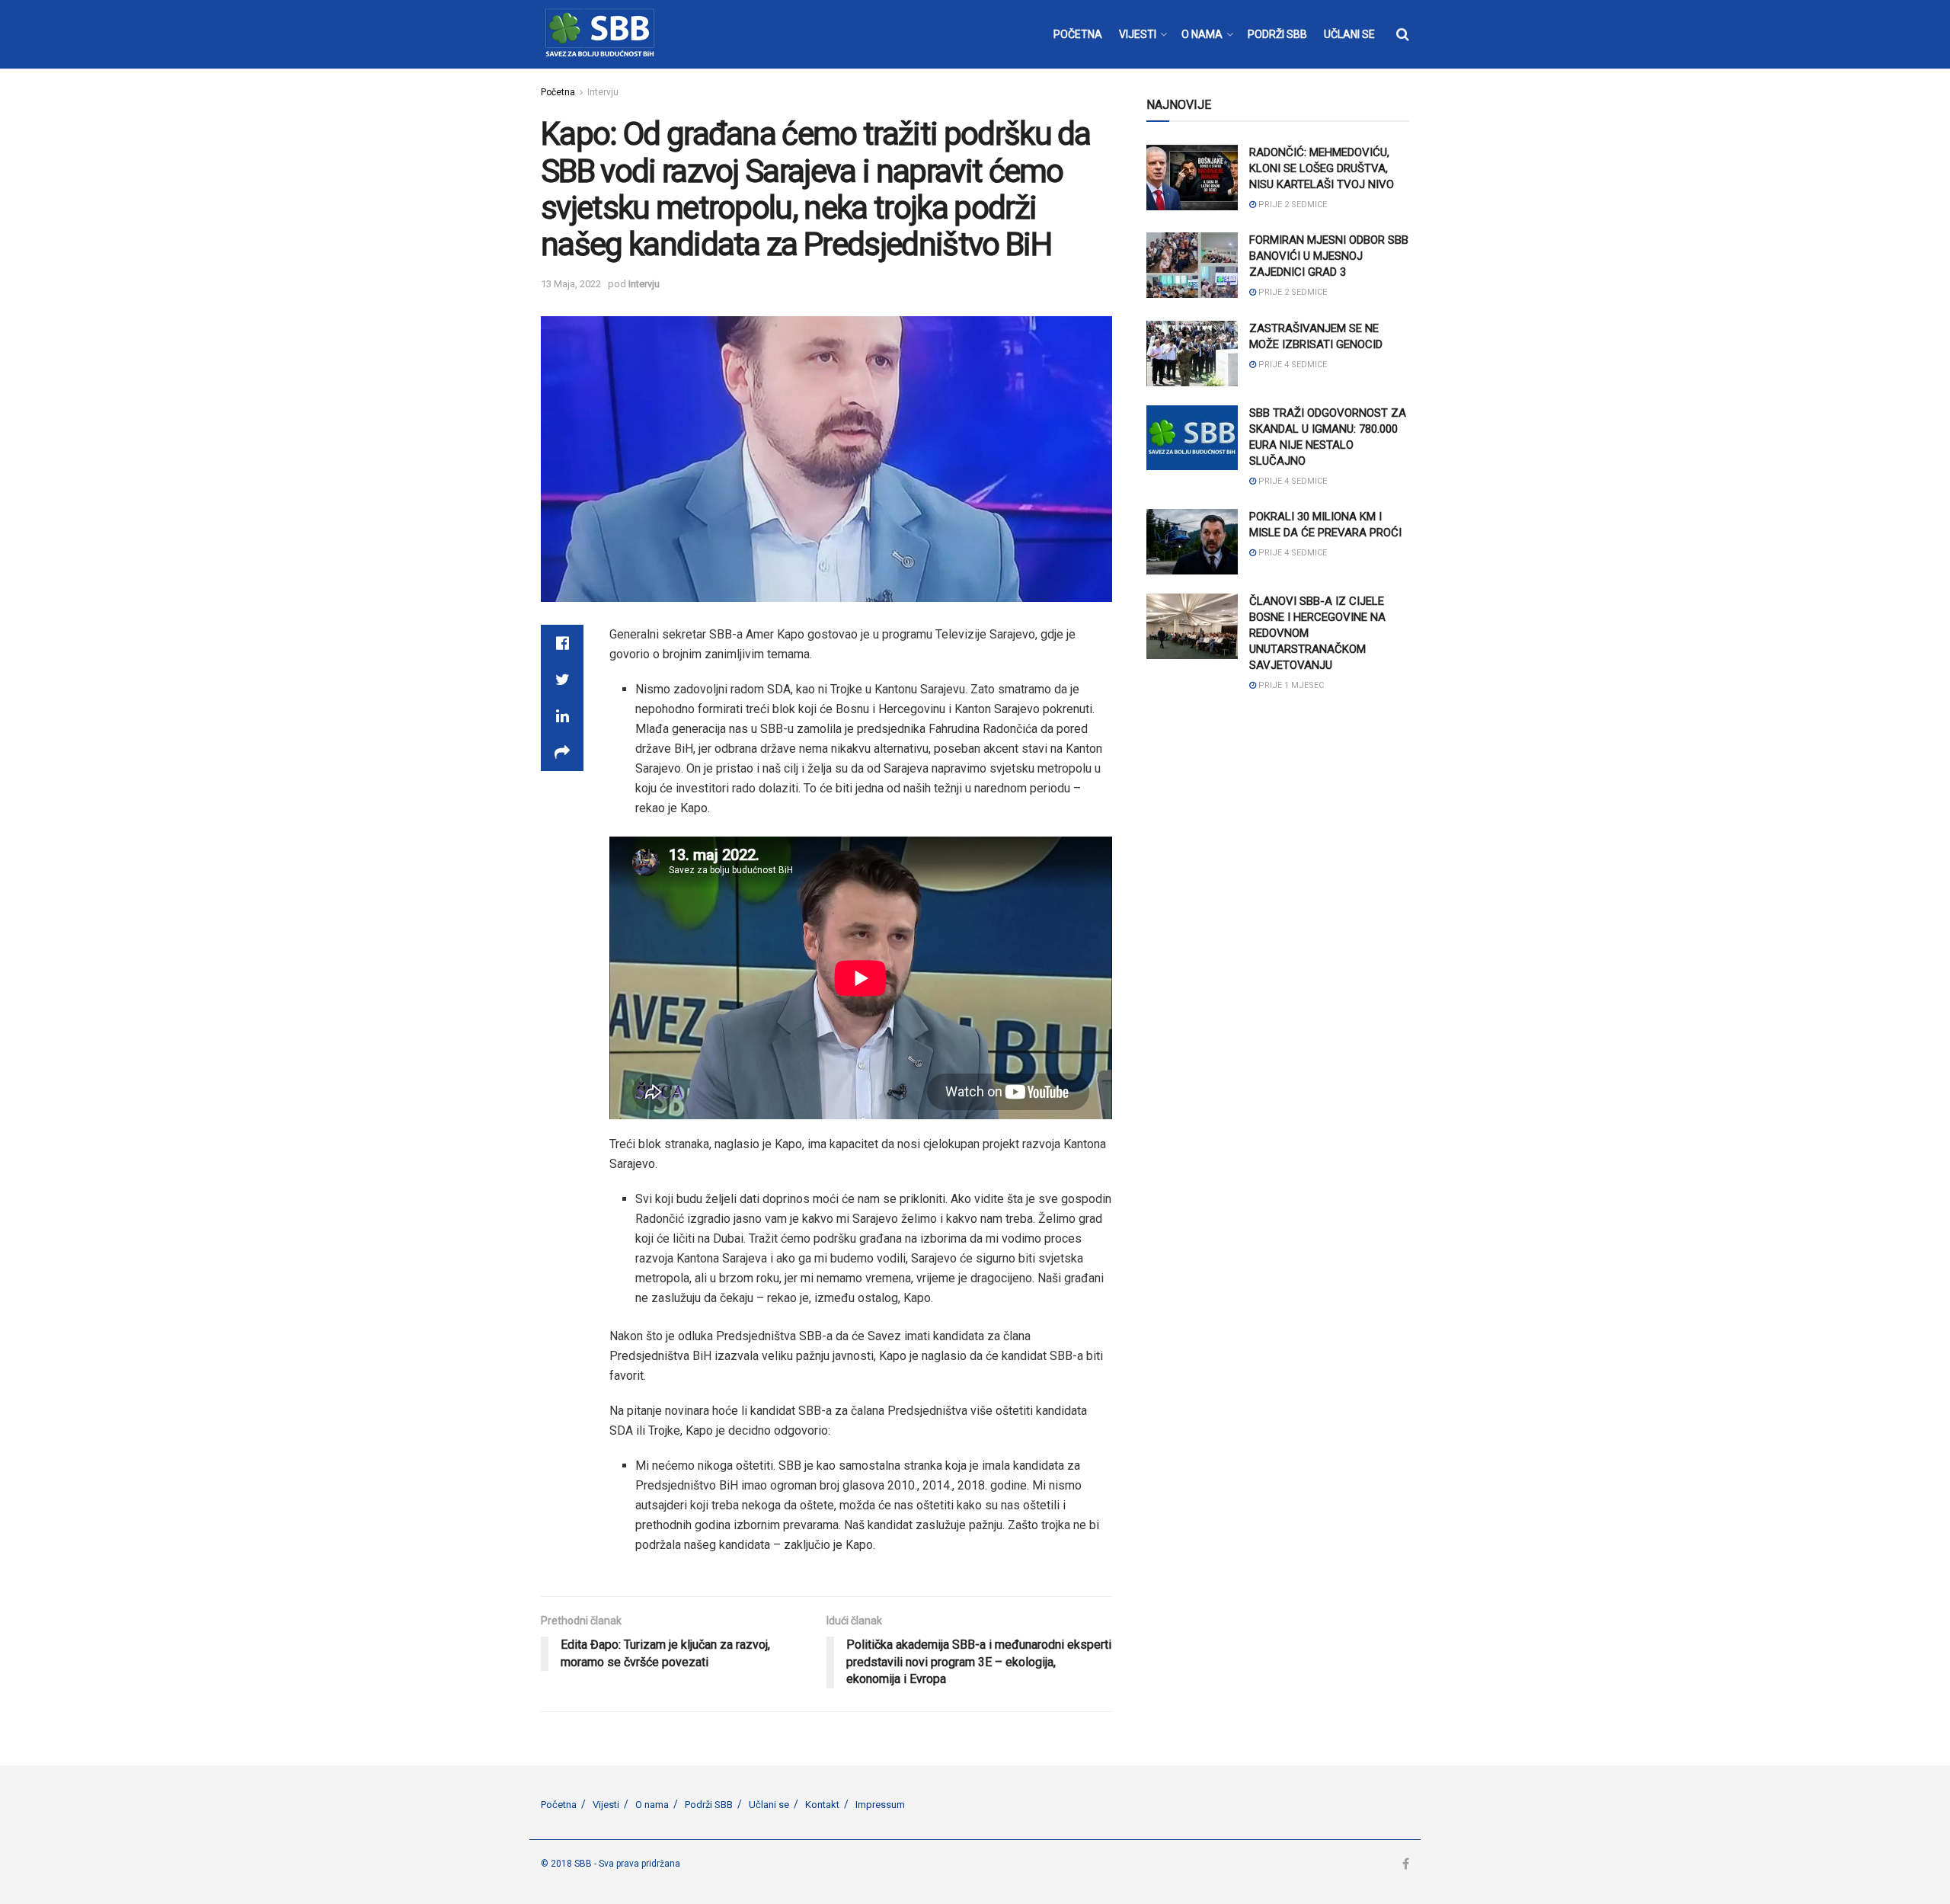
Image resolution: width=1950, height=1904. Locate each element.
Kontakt (822, 1805)
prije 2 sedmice (1291, 205)
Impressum (880, 1805)
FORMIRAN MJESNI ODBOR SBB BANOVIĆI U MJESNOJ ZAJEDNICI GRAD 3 (1329, 256)
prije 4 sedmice (1291, 365)
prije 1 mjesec (1290, 685)
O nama (652, 1805)
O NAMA (1202, 34)
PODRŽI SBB (1277, 34)
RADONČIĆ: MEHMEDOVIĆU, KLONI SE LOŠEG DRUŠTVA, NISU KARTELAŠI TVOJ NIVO (1322, 168)
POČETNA (1078, 34)
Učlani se (769, 1805)
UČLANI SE (1349, 34)
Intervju (603, 92)
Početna (558, 92)
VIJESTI (1138, 34)
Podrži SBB (709, 1805)
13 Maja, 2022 (571, 284)
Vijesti (606, 1805)
